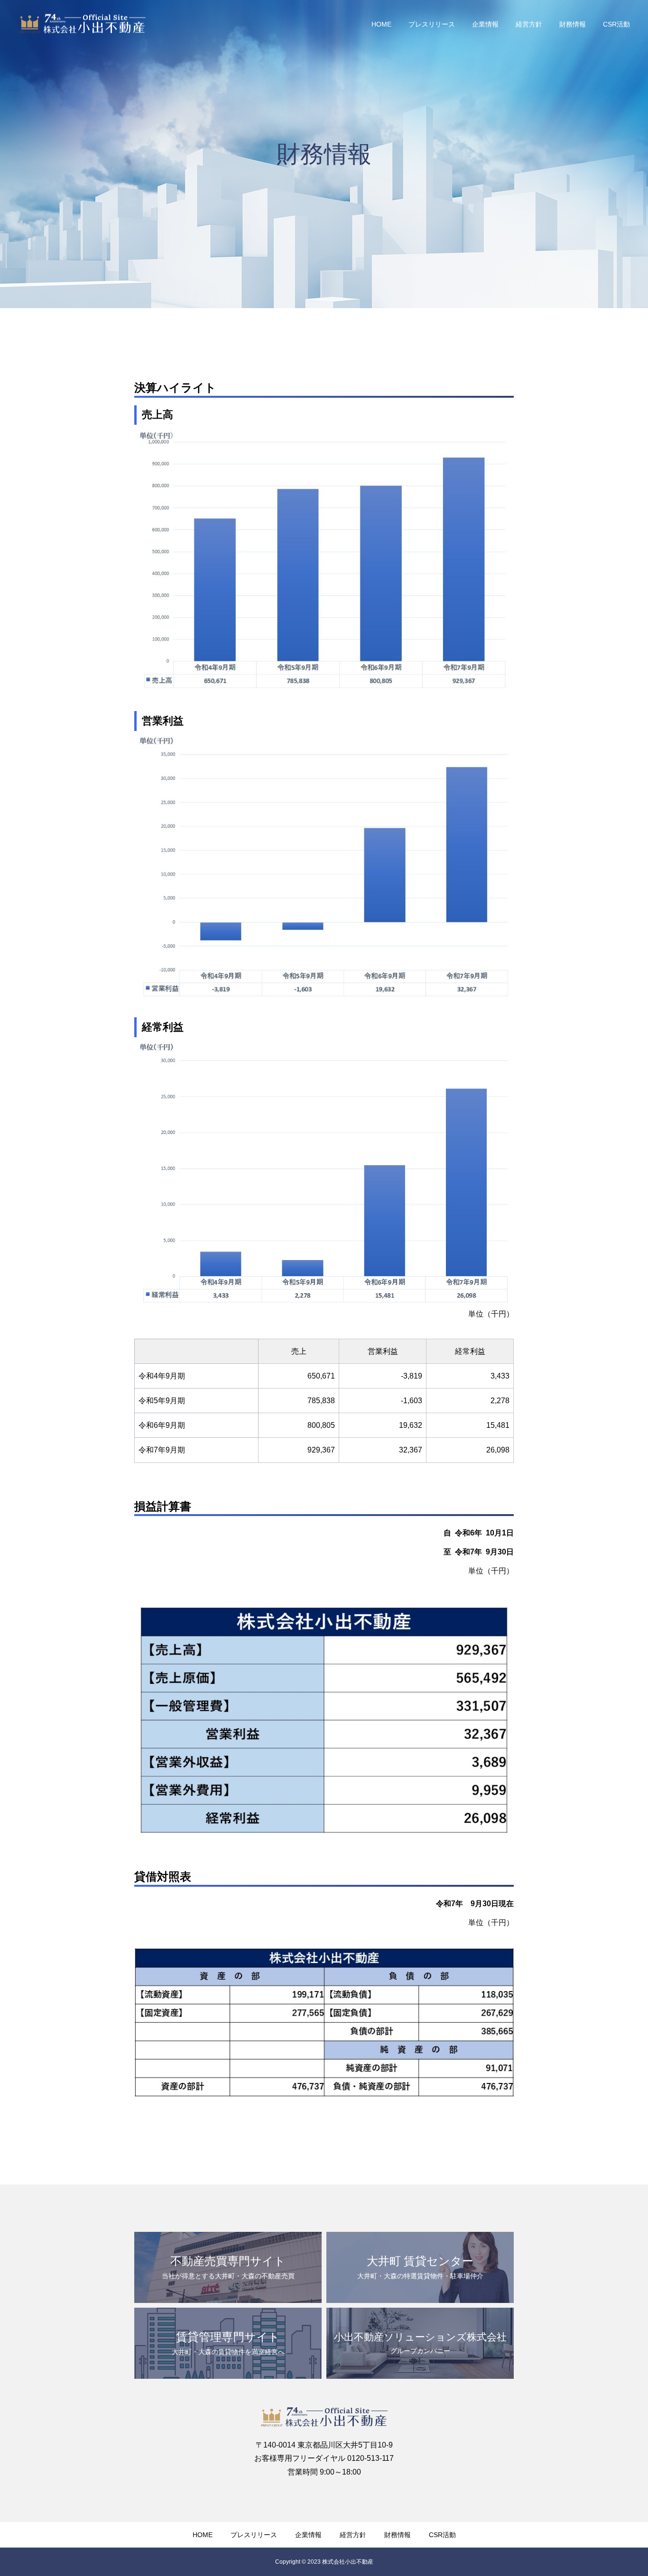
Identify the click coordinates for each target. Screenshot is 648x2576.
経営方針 (529, 24)
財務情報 (573, 24)
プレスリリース (432, 24)
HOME (381, 24)
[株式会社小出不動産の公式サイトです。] (82, 24)
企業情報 (485, 24)
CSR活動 (616, 24)
